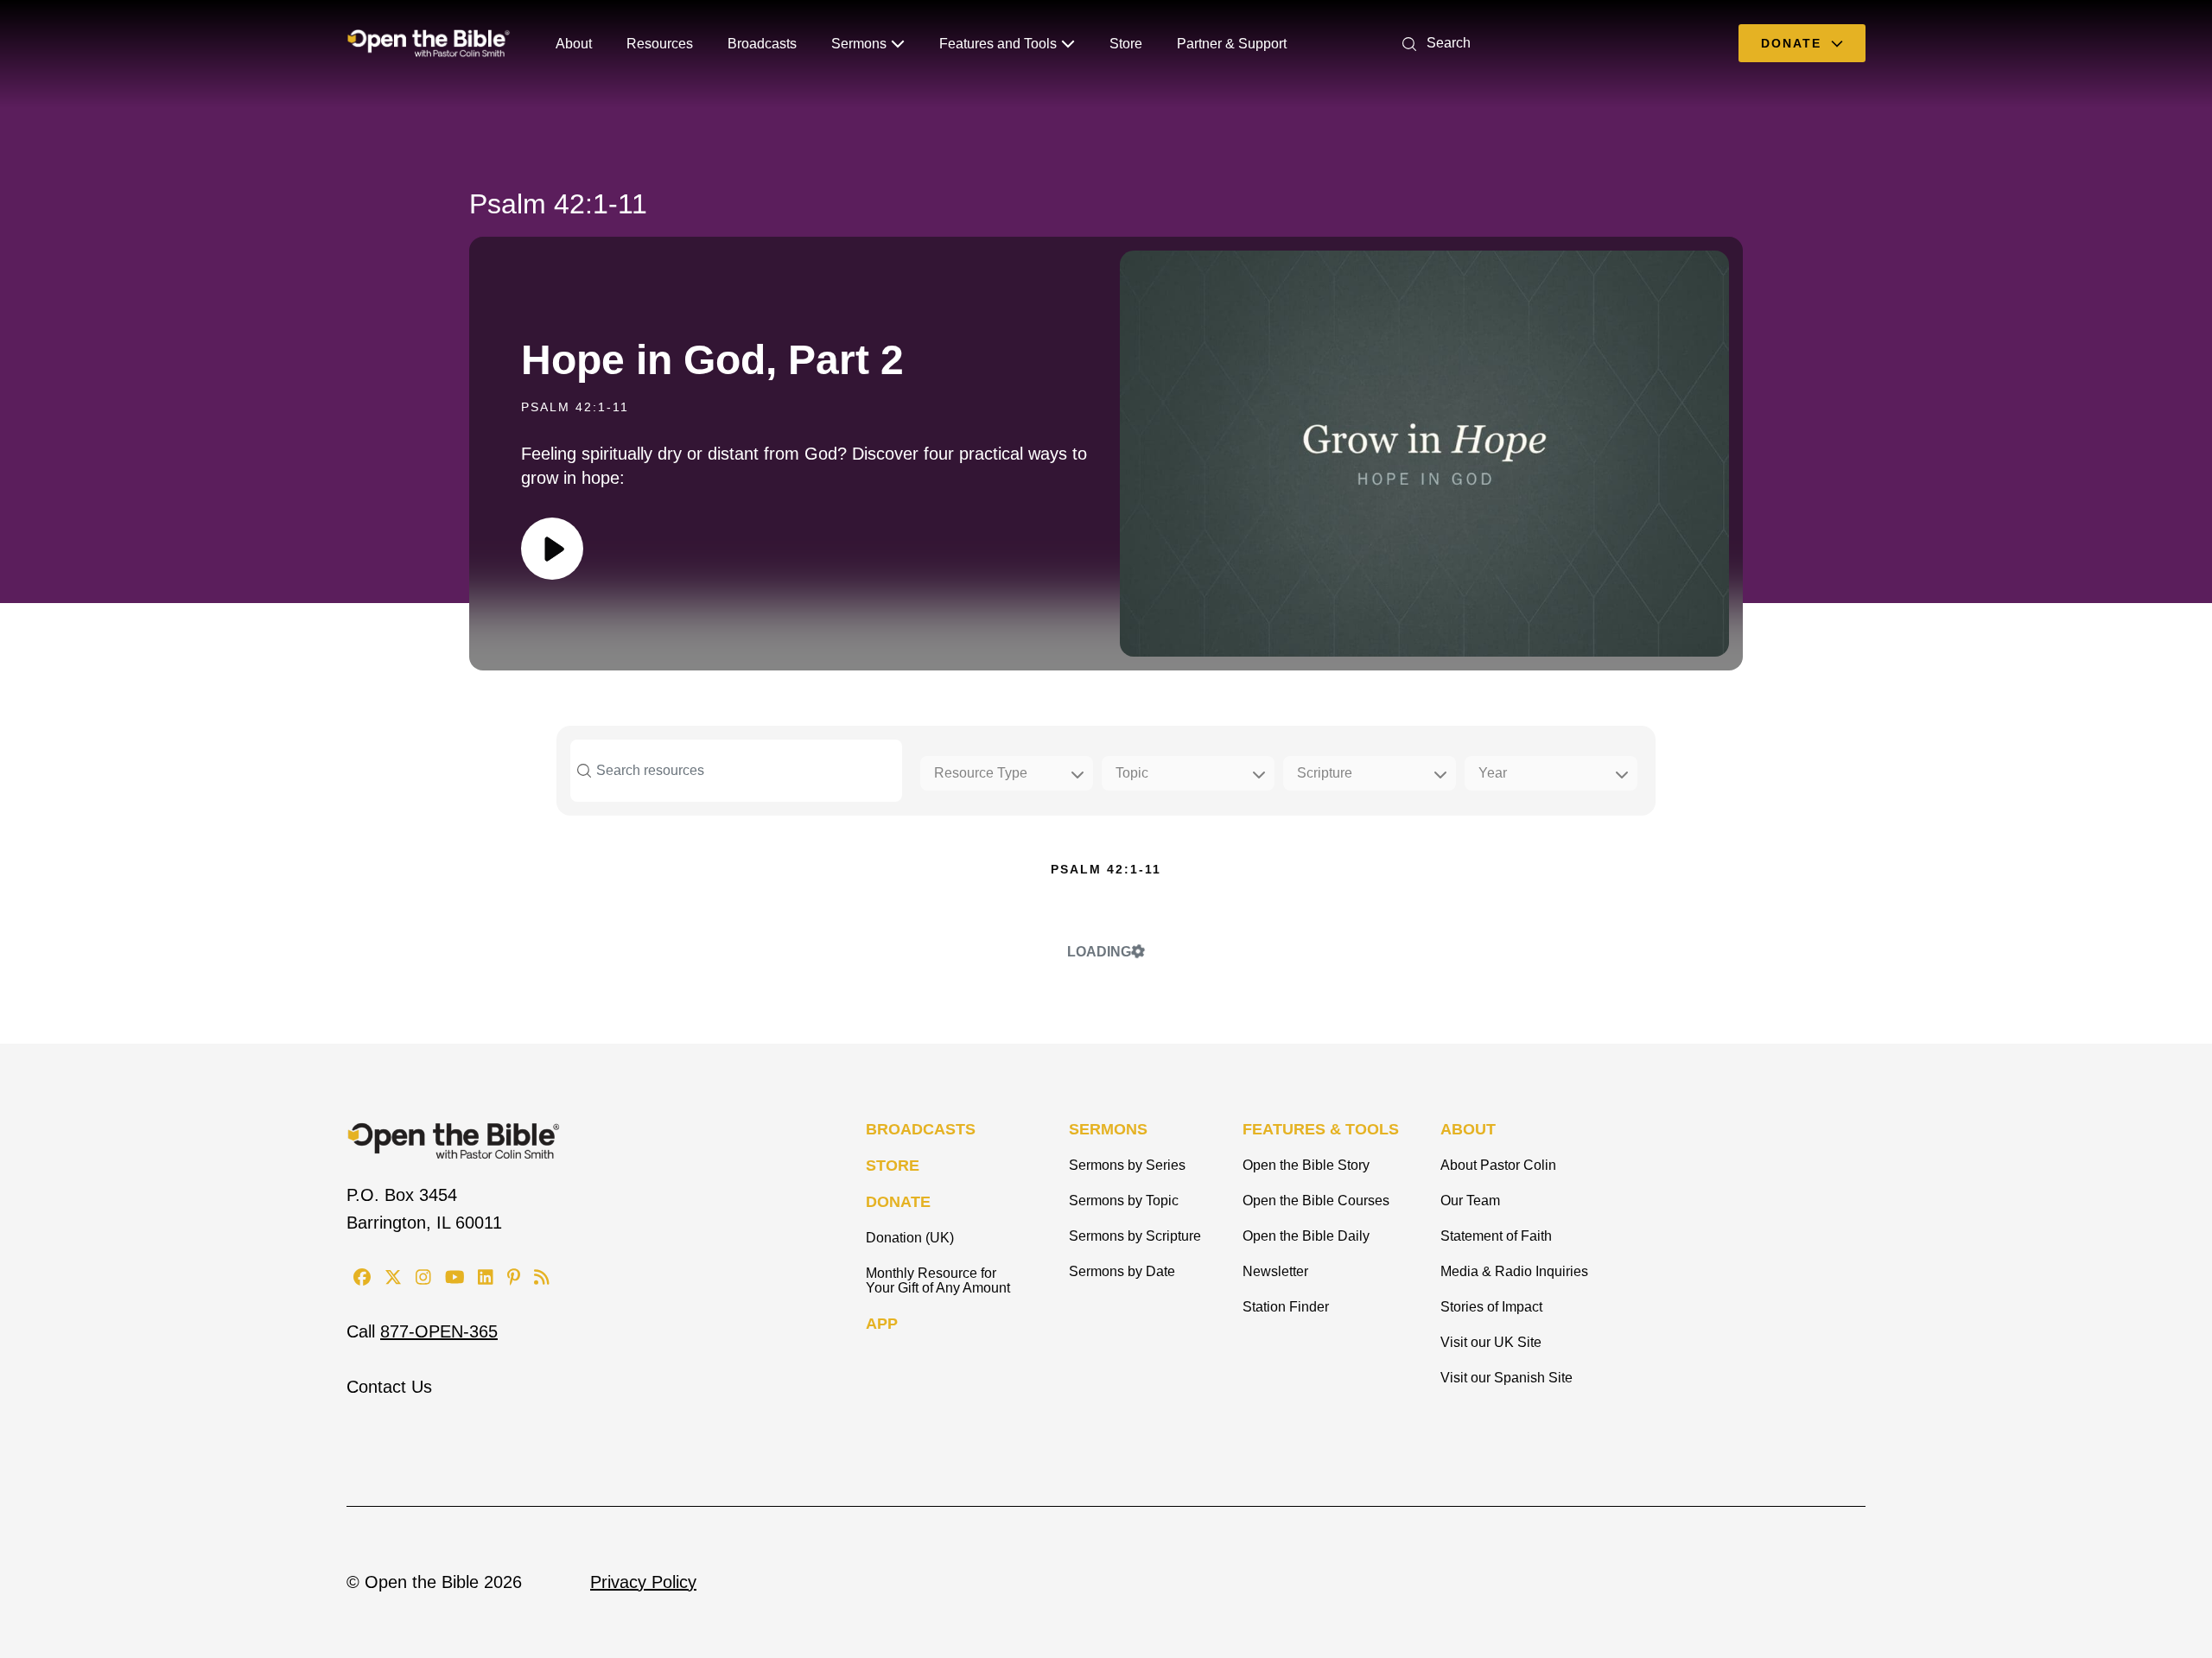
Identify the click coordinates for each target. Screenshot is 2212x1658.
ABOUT (1468, 1129)
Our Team (1470, 1201)
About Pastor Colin (1498, 1165)
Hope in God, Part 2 (712, 360)
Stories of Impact (1491, 1307)
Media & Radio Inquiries (1514, 1271)
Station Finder (1286, 1307)
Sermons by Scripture (1135, 1236)
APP (882, 1324)
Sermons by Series (1127, 1165)
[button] (1433, 43)
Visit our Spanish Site (1506, 1378)
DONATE (898, 1202)
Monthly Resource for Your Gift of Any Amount (938, 1280)
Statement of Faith (1496, 1236)
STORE (893, 1166)
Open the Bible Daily (1306, 1236)
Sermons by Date (1122, 1271)
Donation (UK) (910, 1238)
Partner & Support (1232, 44)
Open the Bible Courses (1316, 1201)
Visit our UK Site (1491, 1342)
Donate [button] (1794, 43)
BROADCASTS (921, 1129)
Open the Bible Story (1306, 1165)
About (574, 44)
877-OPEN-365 (439, 1331)
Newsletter (1275, 1271)
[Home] (429, 43)
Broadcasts (762, 44)
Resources (660, 44)
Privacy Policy (643, 1582)
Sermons (859, 44)
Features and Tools (998, 44)
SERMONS (1108, 1129)
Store (1126, 44)
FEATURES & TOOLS (1321, 1129)
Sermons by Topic (1124, 1201)
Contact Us (389, 1387)
